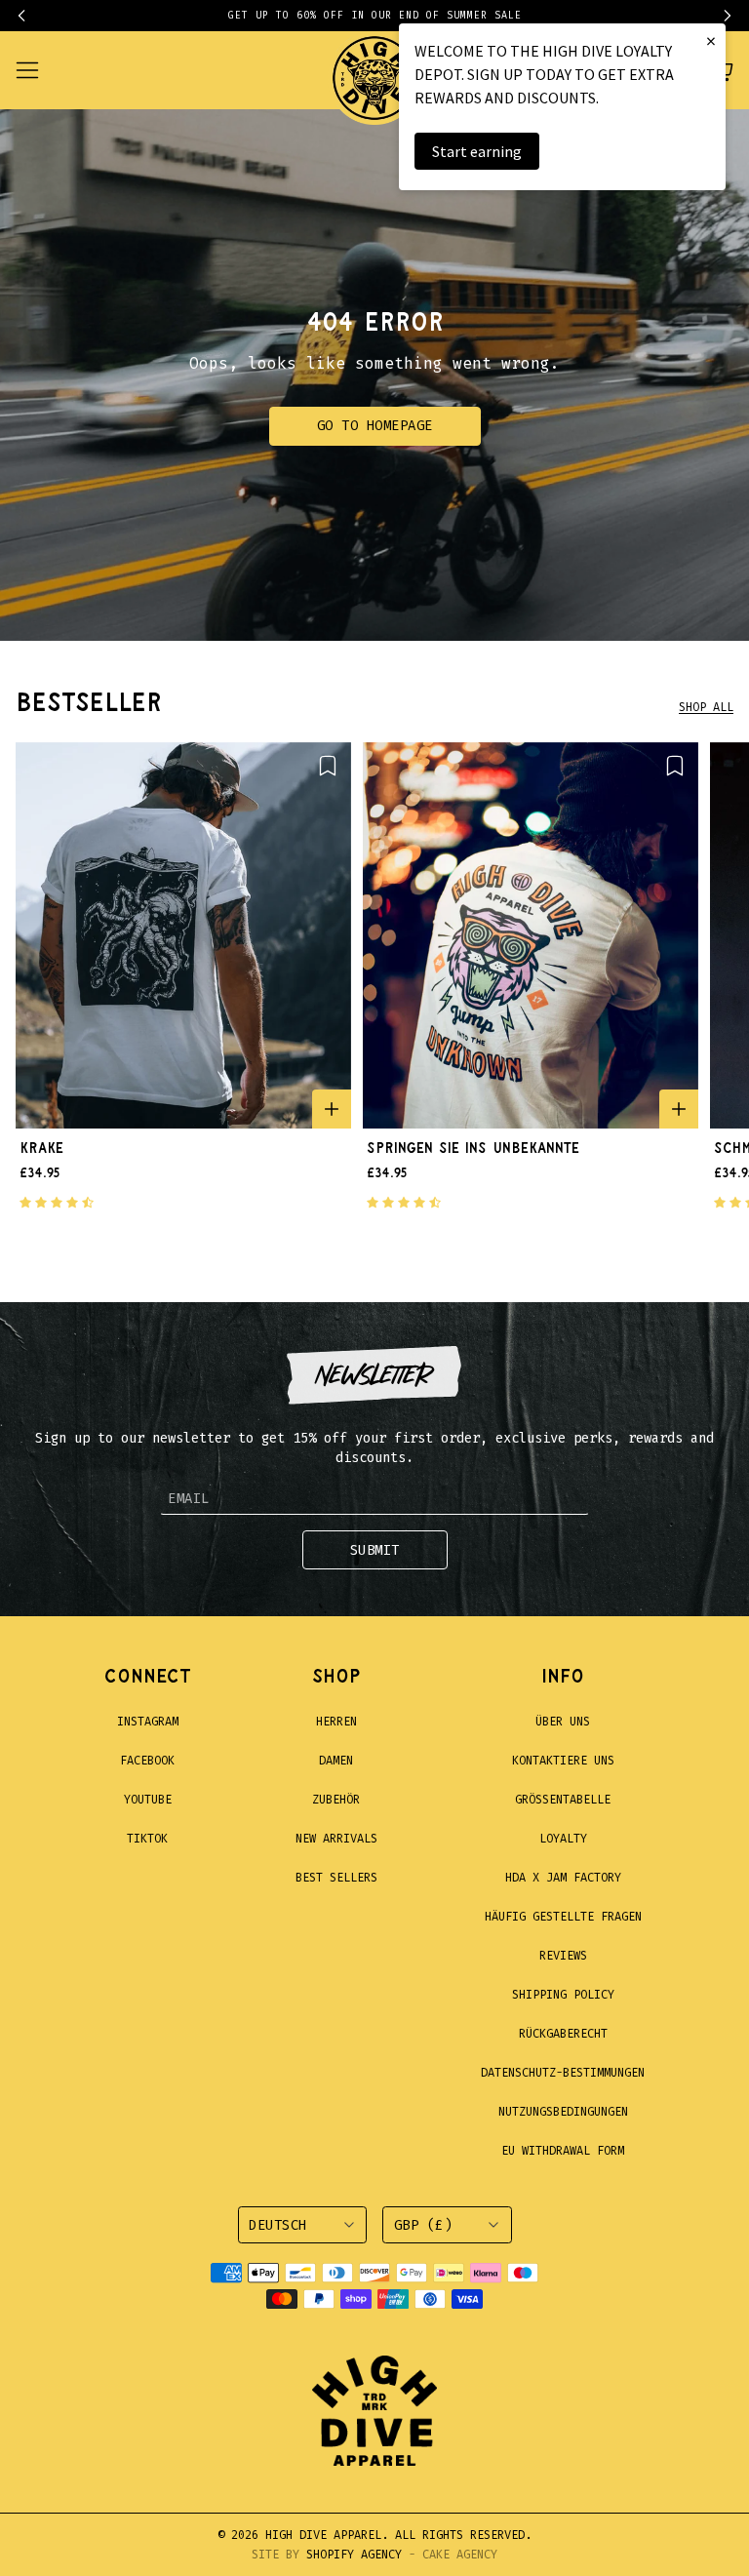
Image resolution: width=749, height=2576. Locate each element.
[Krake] (183, 935)
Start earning (477, 151)
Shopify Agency (354, 2555)
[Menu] (39, 70)
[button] (31, 16)
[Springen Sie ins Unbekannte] (531, 935)
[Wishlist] (328, 766)
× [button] (711, 40)
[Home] (374, 70)
